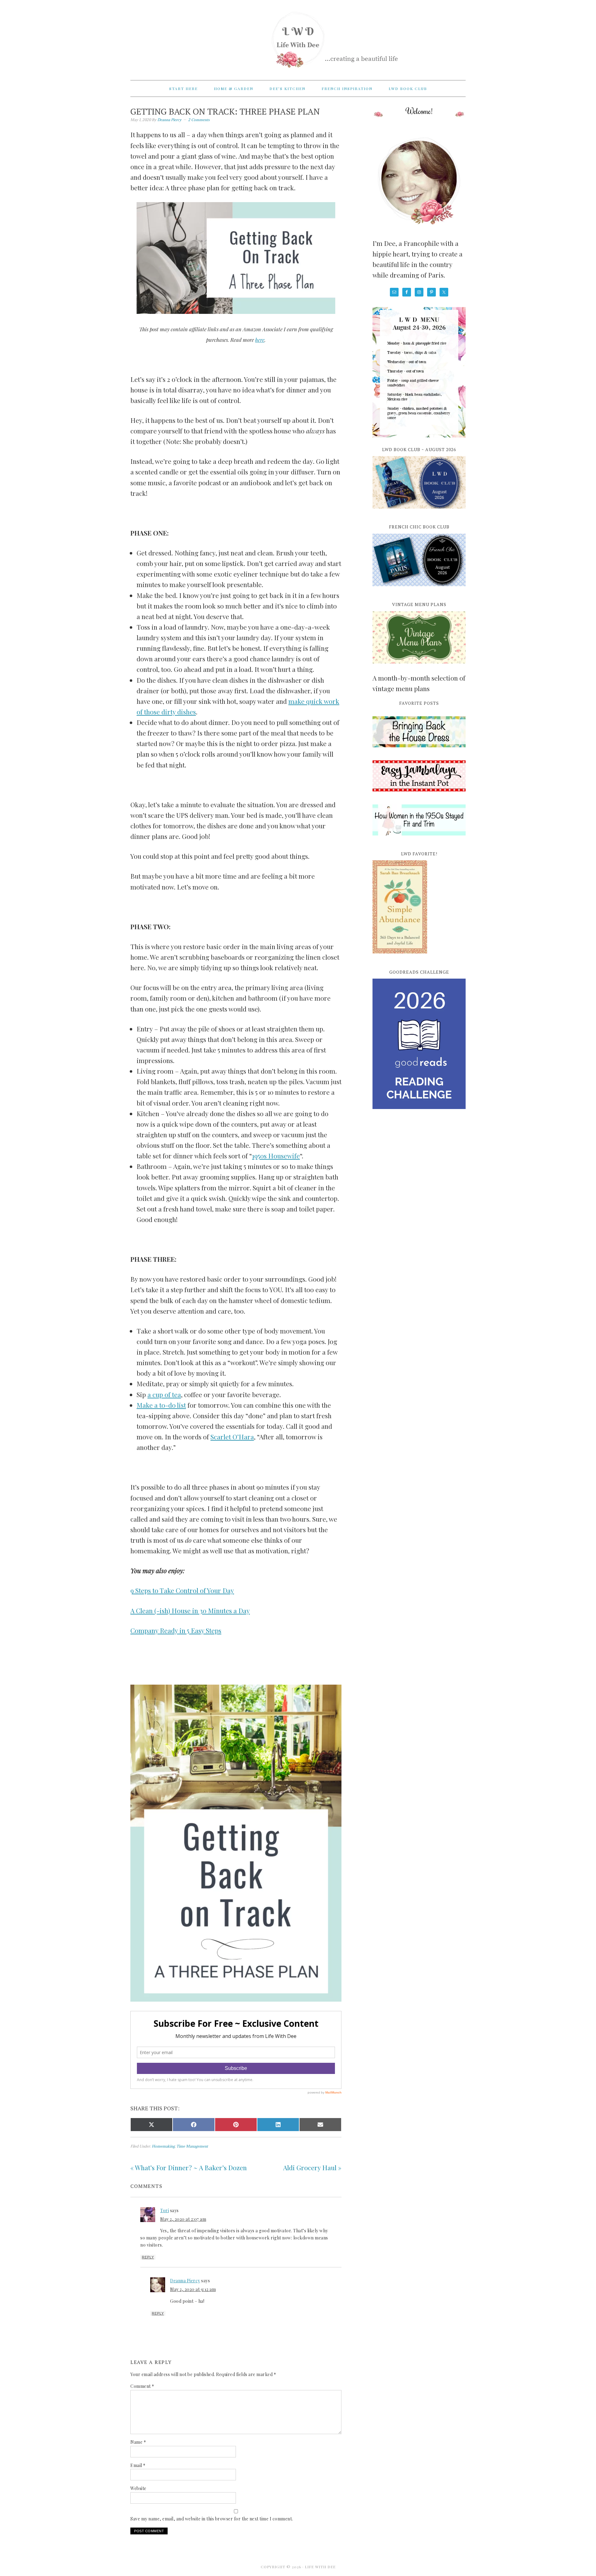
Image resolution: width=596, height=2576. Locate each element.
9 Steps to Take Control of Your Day (182, 1590)
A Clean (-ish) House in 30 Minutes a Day (190, 1610)
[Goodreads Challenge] (419, 1044)
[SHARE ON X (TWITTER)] (151, 2125)
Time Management (192, 2146)
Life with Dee (298, 37)
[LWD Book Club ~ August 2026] (419, 512)
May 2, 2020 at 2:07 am (183, 2219)
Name (138, 2442)
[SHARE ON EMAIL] (320, 2125)
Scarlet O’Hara (232, 1437)
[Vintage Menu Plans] (419, 667)
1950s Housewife (276, 1156)
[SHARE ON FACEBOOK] (194, 2125)
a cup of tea (164, 1394)
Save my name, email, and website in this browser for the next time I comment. (212, 2519)
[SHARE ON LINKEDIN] (278, 2125)
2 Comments (199, 120)
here (260, 340)
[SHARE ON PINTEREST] (236, 2125)
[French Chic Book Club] (419, 590)
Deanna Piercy (185, 2281)
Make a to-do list (161, 1405)
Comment (142, 2386)
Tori (165, 2210)
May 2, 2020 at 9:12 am (193, 2289)
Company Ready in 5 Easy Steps (176, 1630)
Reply (148, 2257)
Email (138, 2465)
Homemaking (163, 2146)
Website (138, 2488)
